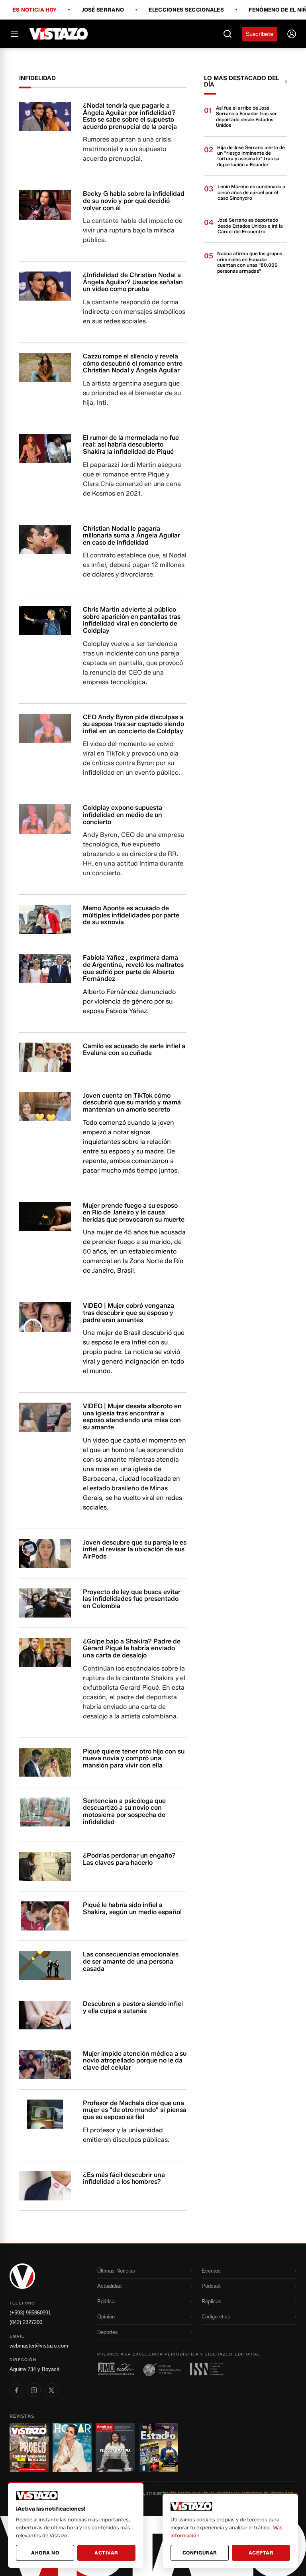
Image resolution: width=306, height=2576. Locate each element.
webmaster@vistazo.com (39, 2346)
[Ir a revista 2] (72, 2448)
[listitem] (16, 2390)
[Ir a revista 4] (158, 2448)
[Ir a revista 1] (29, 2448)
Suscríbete (260, 34)
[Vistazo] (59, 34)
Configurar (200, 2553)
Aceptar (261, 2553)
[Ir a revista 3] (115, 2448)
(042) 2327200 (26, 2322)
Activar (106, 2553)
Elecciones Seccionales (186, 10)
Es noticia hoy (35, 10)
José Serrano (103, 10)
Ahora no (45, 2553)
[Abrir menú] (14, 34)
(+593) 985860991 (30, 2313)
